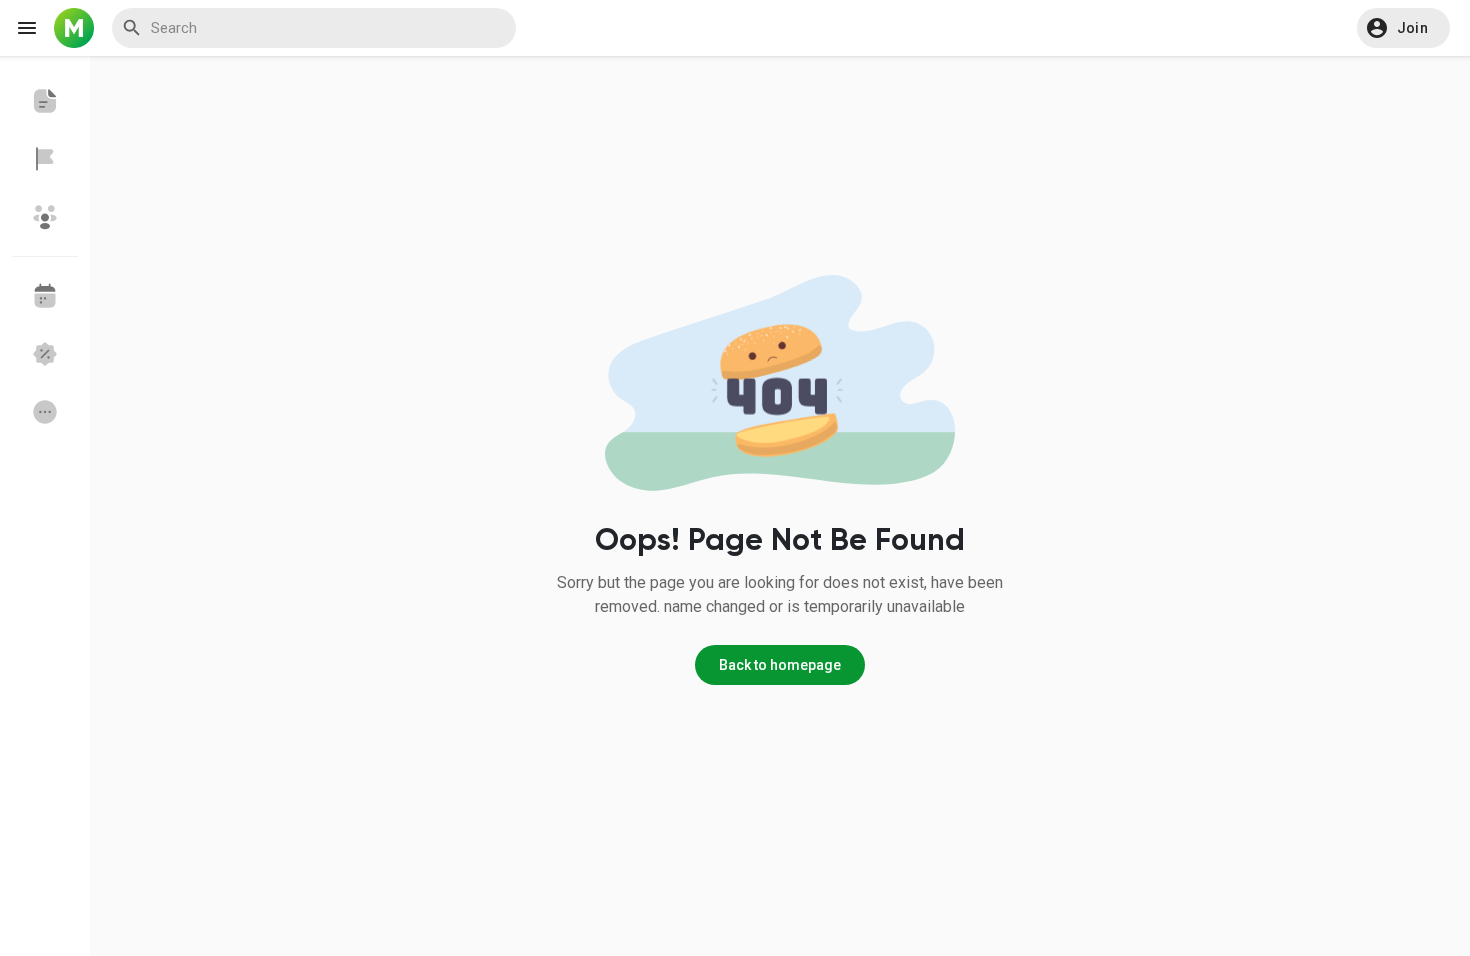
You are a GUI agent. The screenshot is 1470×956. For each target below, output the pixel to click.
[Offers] (45, 354)
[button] (1403, 28)
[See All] (45, 412)
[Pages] (45, 159)
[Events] (45, 296)
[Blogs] (45, 101)
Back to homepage (780, 665)
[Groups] (45, 217)
